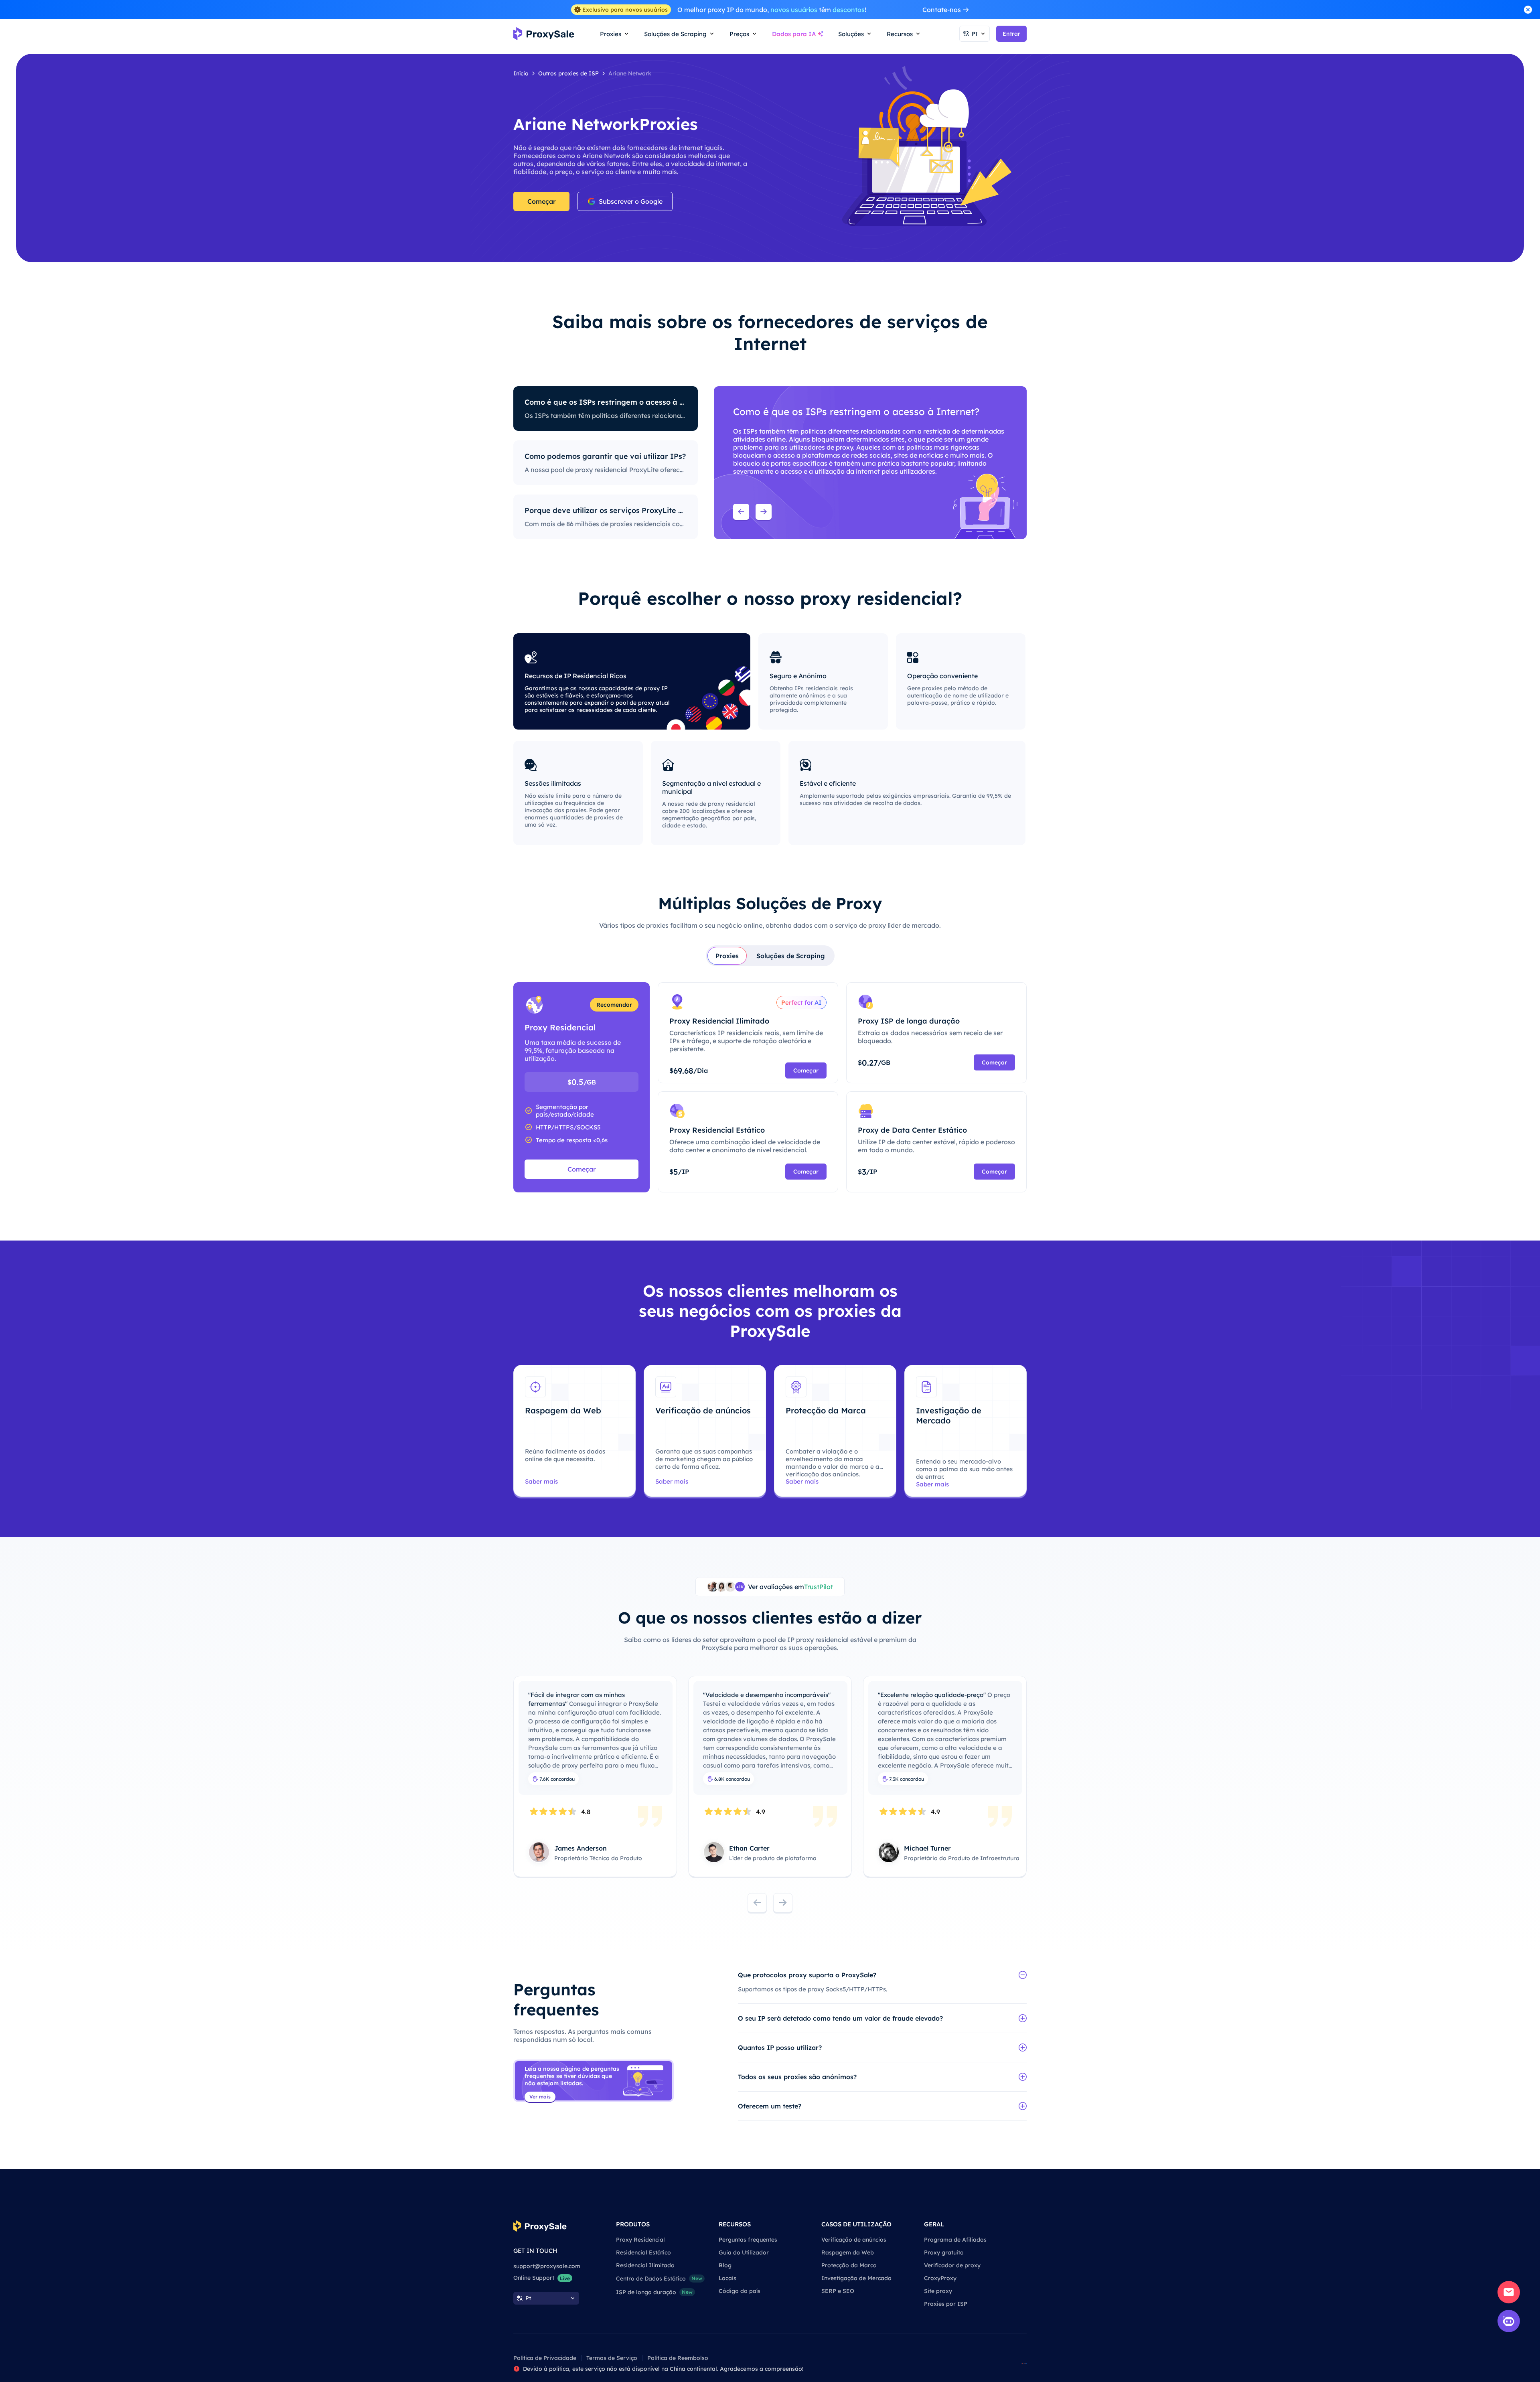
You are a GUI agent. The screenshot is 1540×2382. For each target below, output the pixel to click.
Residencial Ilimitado (645, 2265)
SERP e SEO (838, 2291)
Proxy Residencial (640, 2240)
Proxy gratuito (944, 2252)
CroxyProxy (940, 2278)
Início (521, 73)
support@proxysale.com (547, 2266)
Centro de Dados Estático (659, 2279)
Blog (725, 2265)
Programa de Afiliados (955, 2240)
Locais (727, 2278)
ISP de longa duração (654, 2292)
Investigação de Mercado (856, 2278)
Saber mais (541, 1481)
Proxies (727, 956)
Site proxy (938, 2291)
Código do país (740, 2291)
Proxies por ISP (946, 2304)
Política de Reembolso (678, 2358)
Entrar (1011, 34)
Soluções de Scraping (791, 956)
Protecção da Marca (849, 2265)
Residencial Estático (643, 2252)
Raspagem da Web (848, 2252)
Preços (739, 34)
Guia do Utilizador (744, 2252)
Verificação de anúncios (854, 2240)
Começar (542, 201)
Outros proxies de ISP (568, 73)
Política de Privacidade (545, 2358)
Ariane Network (630, 73)
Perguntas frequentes (748, 2240)
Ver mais (540, 2097)
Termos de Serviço (612, 2358)
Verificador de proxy (952, 2265)
